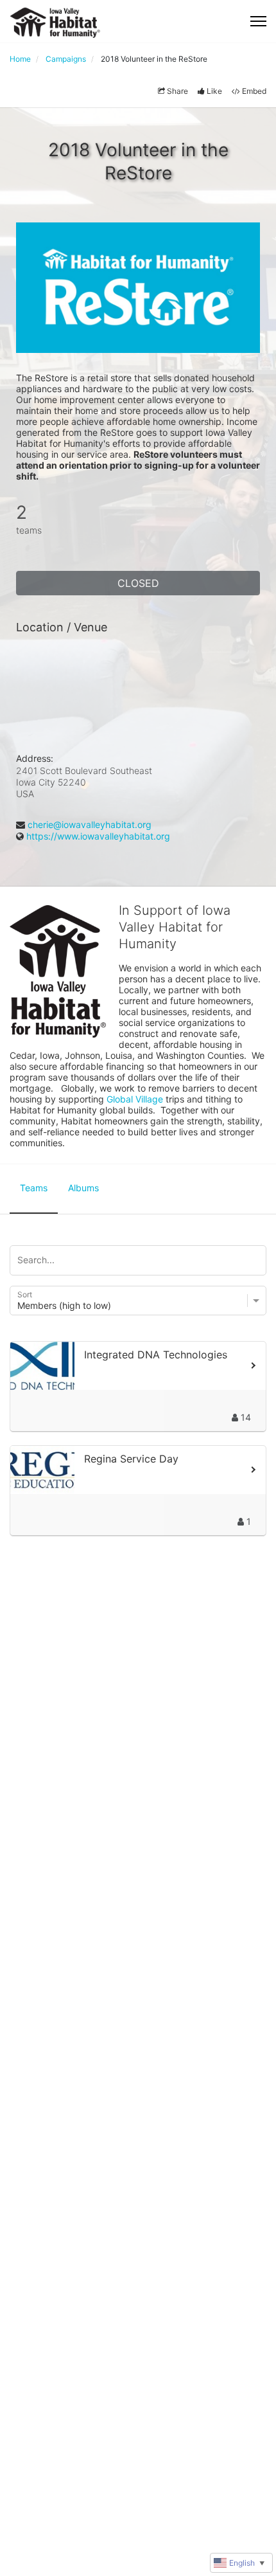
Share (177, 91)
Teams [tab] (34, 1188)
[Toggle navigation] (258, 21)
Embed (254, 91)
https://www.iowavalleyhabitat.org (98, 836)
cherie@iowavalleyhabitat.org (90, 824)
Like (214, 91)
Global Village (135, 1099)
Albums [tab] (83, 1188)
